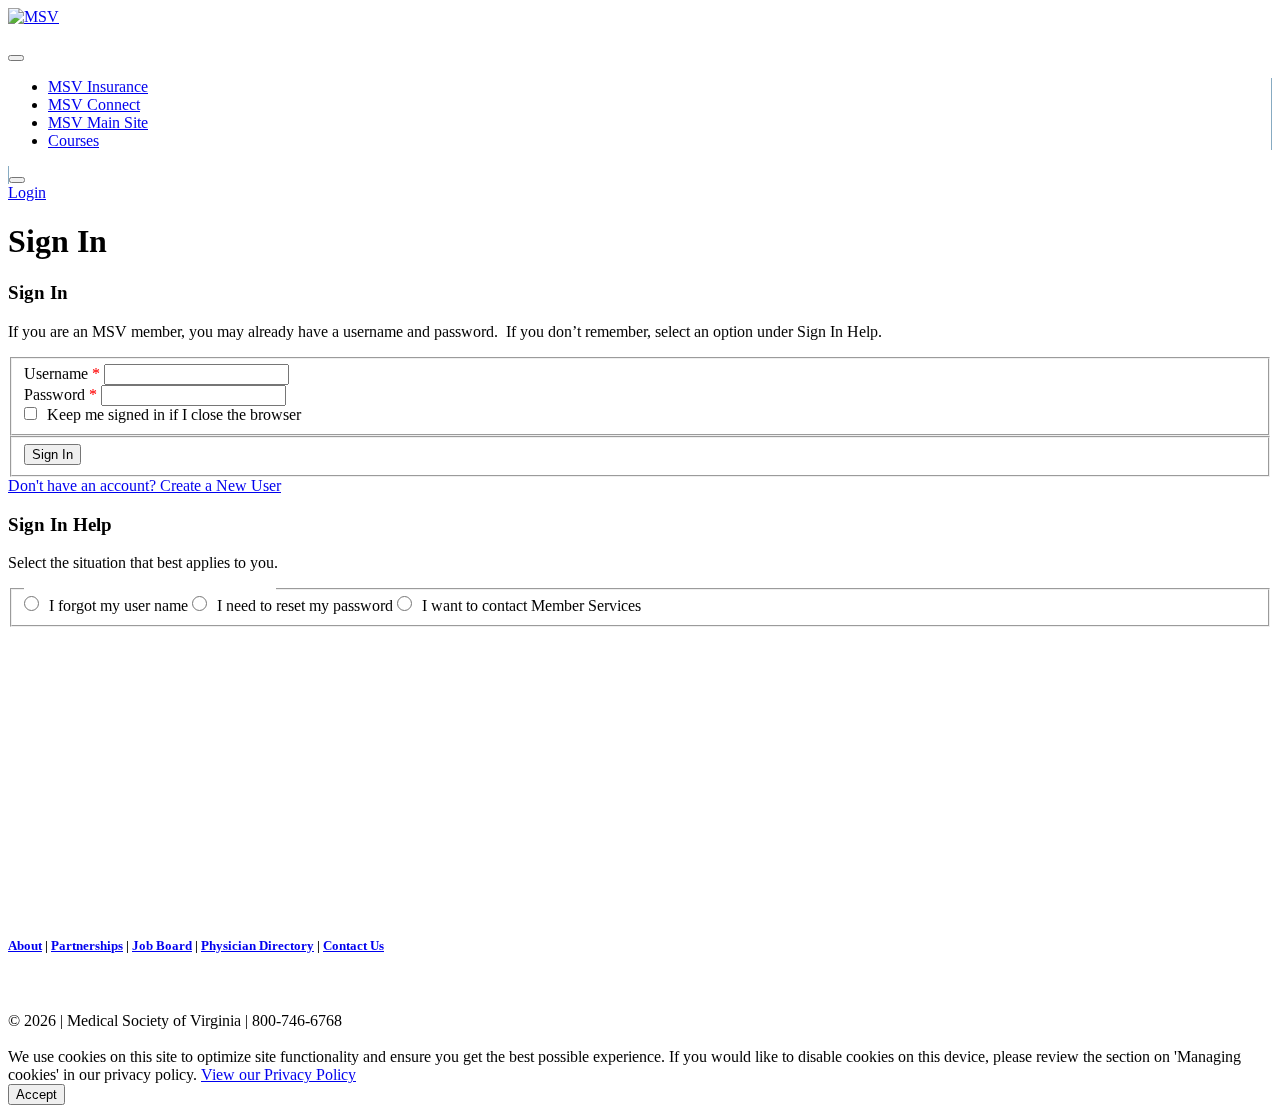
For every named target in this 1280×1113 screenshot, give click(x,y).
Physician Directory (257, 945)
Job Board (162, 945)
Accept (36, 1094)
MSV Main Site (98, 122)
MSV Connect (94, 104)
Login (27, 192)
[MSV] (33, 16)
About (25, 945)
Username (56, 373)
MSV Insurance (98, 86)
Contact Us (353, 945)
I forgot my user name (118, 605)
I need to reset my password (305, 605)
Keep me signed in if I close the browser (174, 414)
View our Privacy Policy (278, 1074)
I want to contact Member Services (531, 605)
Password (54, 394)
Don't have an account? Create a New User (144, 485)
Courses (73, 140)
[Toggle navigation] (16, 58)
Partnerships (87, 945)
